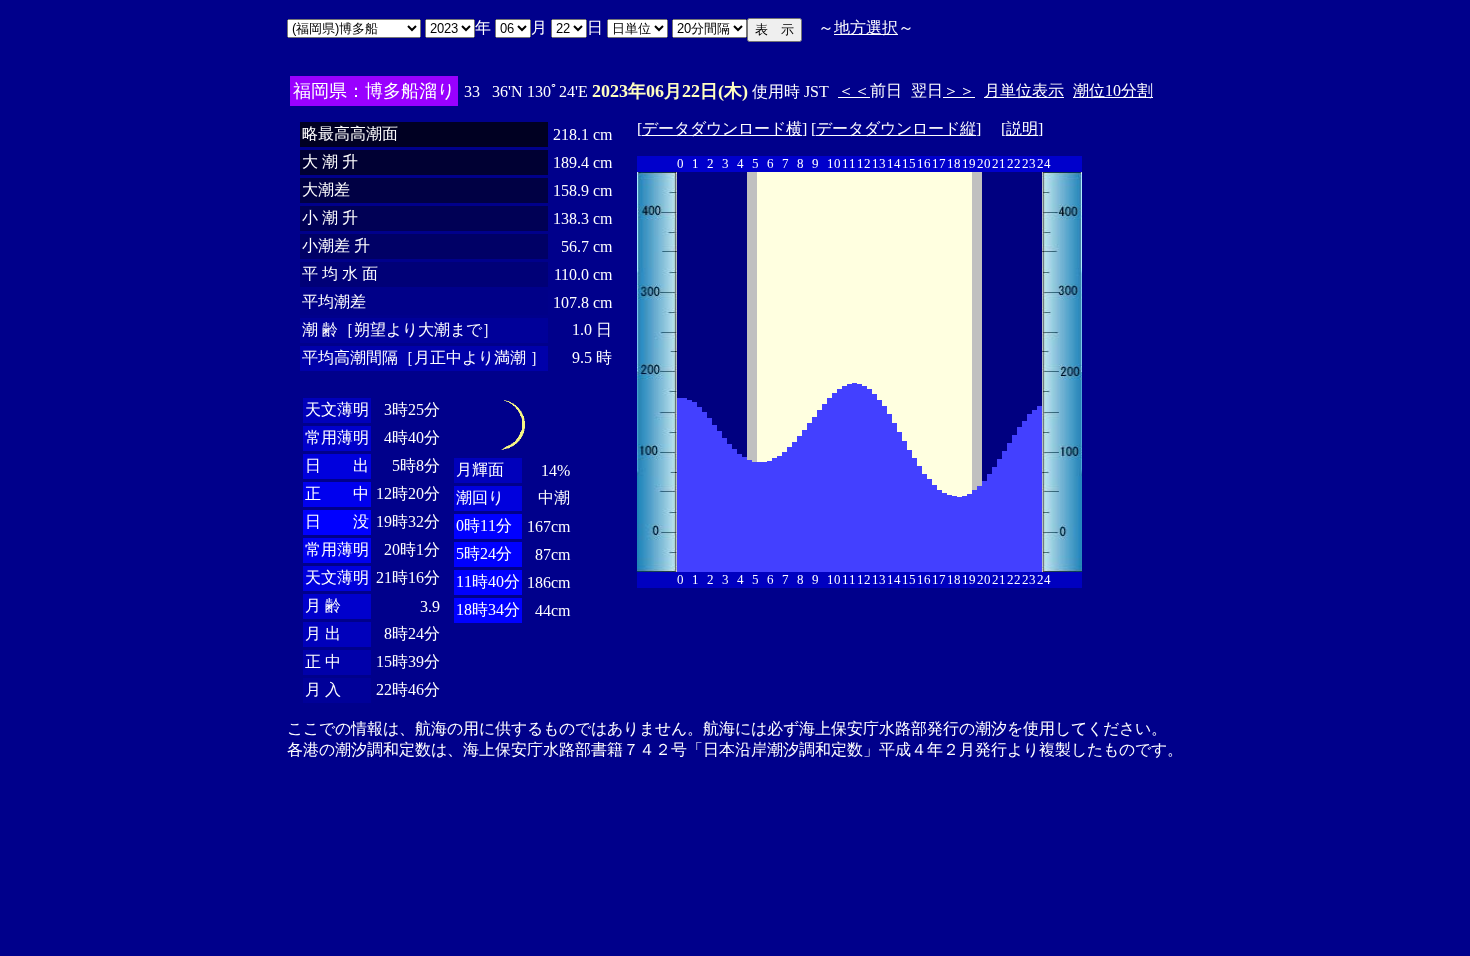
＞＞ (959, 90)
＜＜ (854, 90)
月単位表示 (1024, 90)
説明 (1022, 128)
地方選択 (866, 27)
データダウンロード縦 (896, 128)
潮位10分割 (1113, 90)
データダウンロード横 (722, 128)
